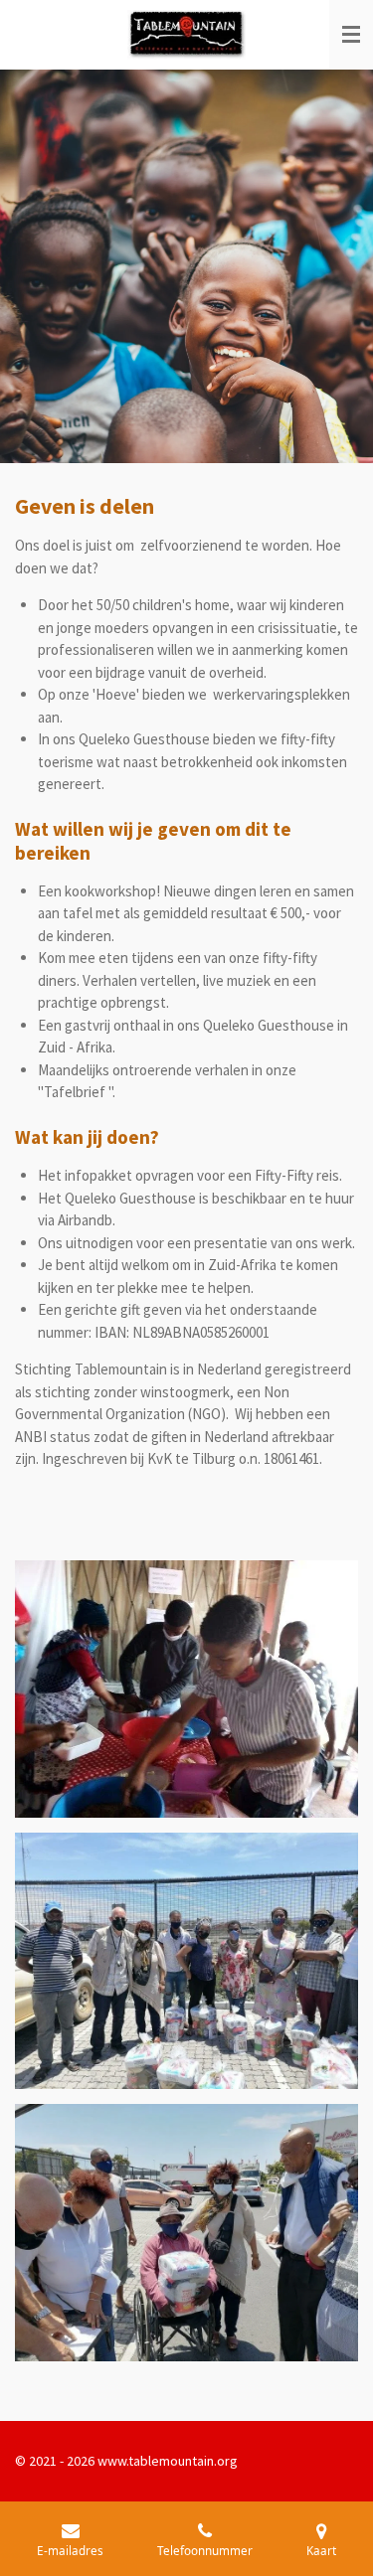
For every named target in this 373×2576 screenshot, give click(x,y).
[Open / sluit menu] (351, 35)
